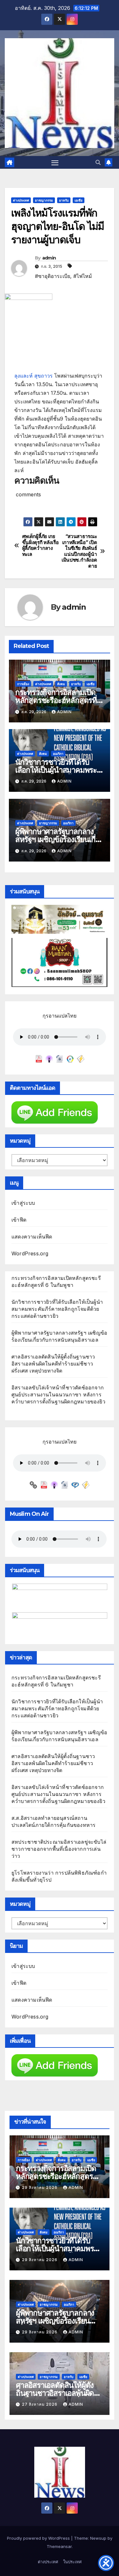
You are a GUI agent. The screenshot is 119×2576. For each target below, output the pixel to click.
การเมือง (23, 684)
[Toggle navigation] (55, 162)
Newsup (98, 2538)
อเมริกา (58, 754)
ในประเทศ (72, 2562)
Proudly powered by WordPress (39, 2538)
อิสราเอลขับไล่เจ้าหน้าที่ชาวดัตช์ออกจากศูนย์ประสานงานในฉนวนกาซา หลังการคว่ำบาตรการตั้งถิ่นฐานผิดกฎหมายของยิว (58, 1394)
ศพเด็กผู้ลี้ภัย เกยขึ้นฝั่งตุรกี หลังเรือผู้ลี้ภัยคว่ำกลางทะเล (40, 545)
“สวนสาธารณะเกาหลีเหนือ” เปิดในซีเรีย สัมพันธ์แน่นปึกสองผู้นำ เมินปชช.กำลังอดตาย (79, 551)
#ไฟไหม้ (83, 276)
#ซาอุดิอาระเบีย (53, 276)
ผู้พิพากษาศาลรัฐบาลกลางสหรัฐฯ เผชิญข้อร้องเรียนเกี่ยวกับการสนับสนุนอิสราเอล (59, 839)
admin (49, 258)
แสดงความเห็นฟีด (32, 1237)
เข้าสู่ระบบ (23, 1203)
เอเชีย (79, 200)
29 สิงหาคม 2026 (40, 2187)
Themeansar (59, 2546)
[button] (98, 162)
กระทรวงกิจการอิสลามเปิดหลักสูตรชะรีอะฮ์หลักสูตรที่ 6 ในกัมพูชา (59, 700)
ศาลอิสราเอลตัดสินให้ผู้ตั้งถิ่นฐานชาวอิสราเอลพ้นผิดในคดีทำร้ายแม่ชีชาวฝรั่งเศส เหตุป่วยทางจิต (53, 1364)
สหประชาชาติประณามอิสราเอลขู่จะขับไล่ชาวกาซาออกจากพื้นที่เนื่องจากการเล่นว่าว (59, 1849)
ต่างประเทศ (21, 200)
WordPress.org (30, 1253)
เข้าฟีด (19, 1220)
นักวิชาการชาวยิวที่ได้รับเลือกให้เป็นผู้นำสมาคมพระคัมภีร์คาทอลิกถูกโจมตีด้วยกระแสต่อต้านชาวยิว (57, 1309)
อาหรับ (64, 200)
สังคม (61, 684)
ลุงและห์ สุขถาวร (33, 376)
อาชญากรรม (44, 200)
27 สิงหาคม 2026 (40, 2404)
